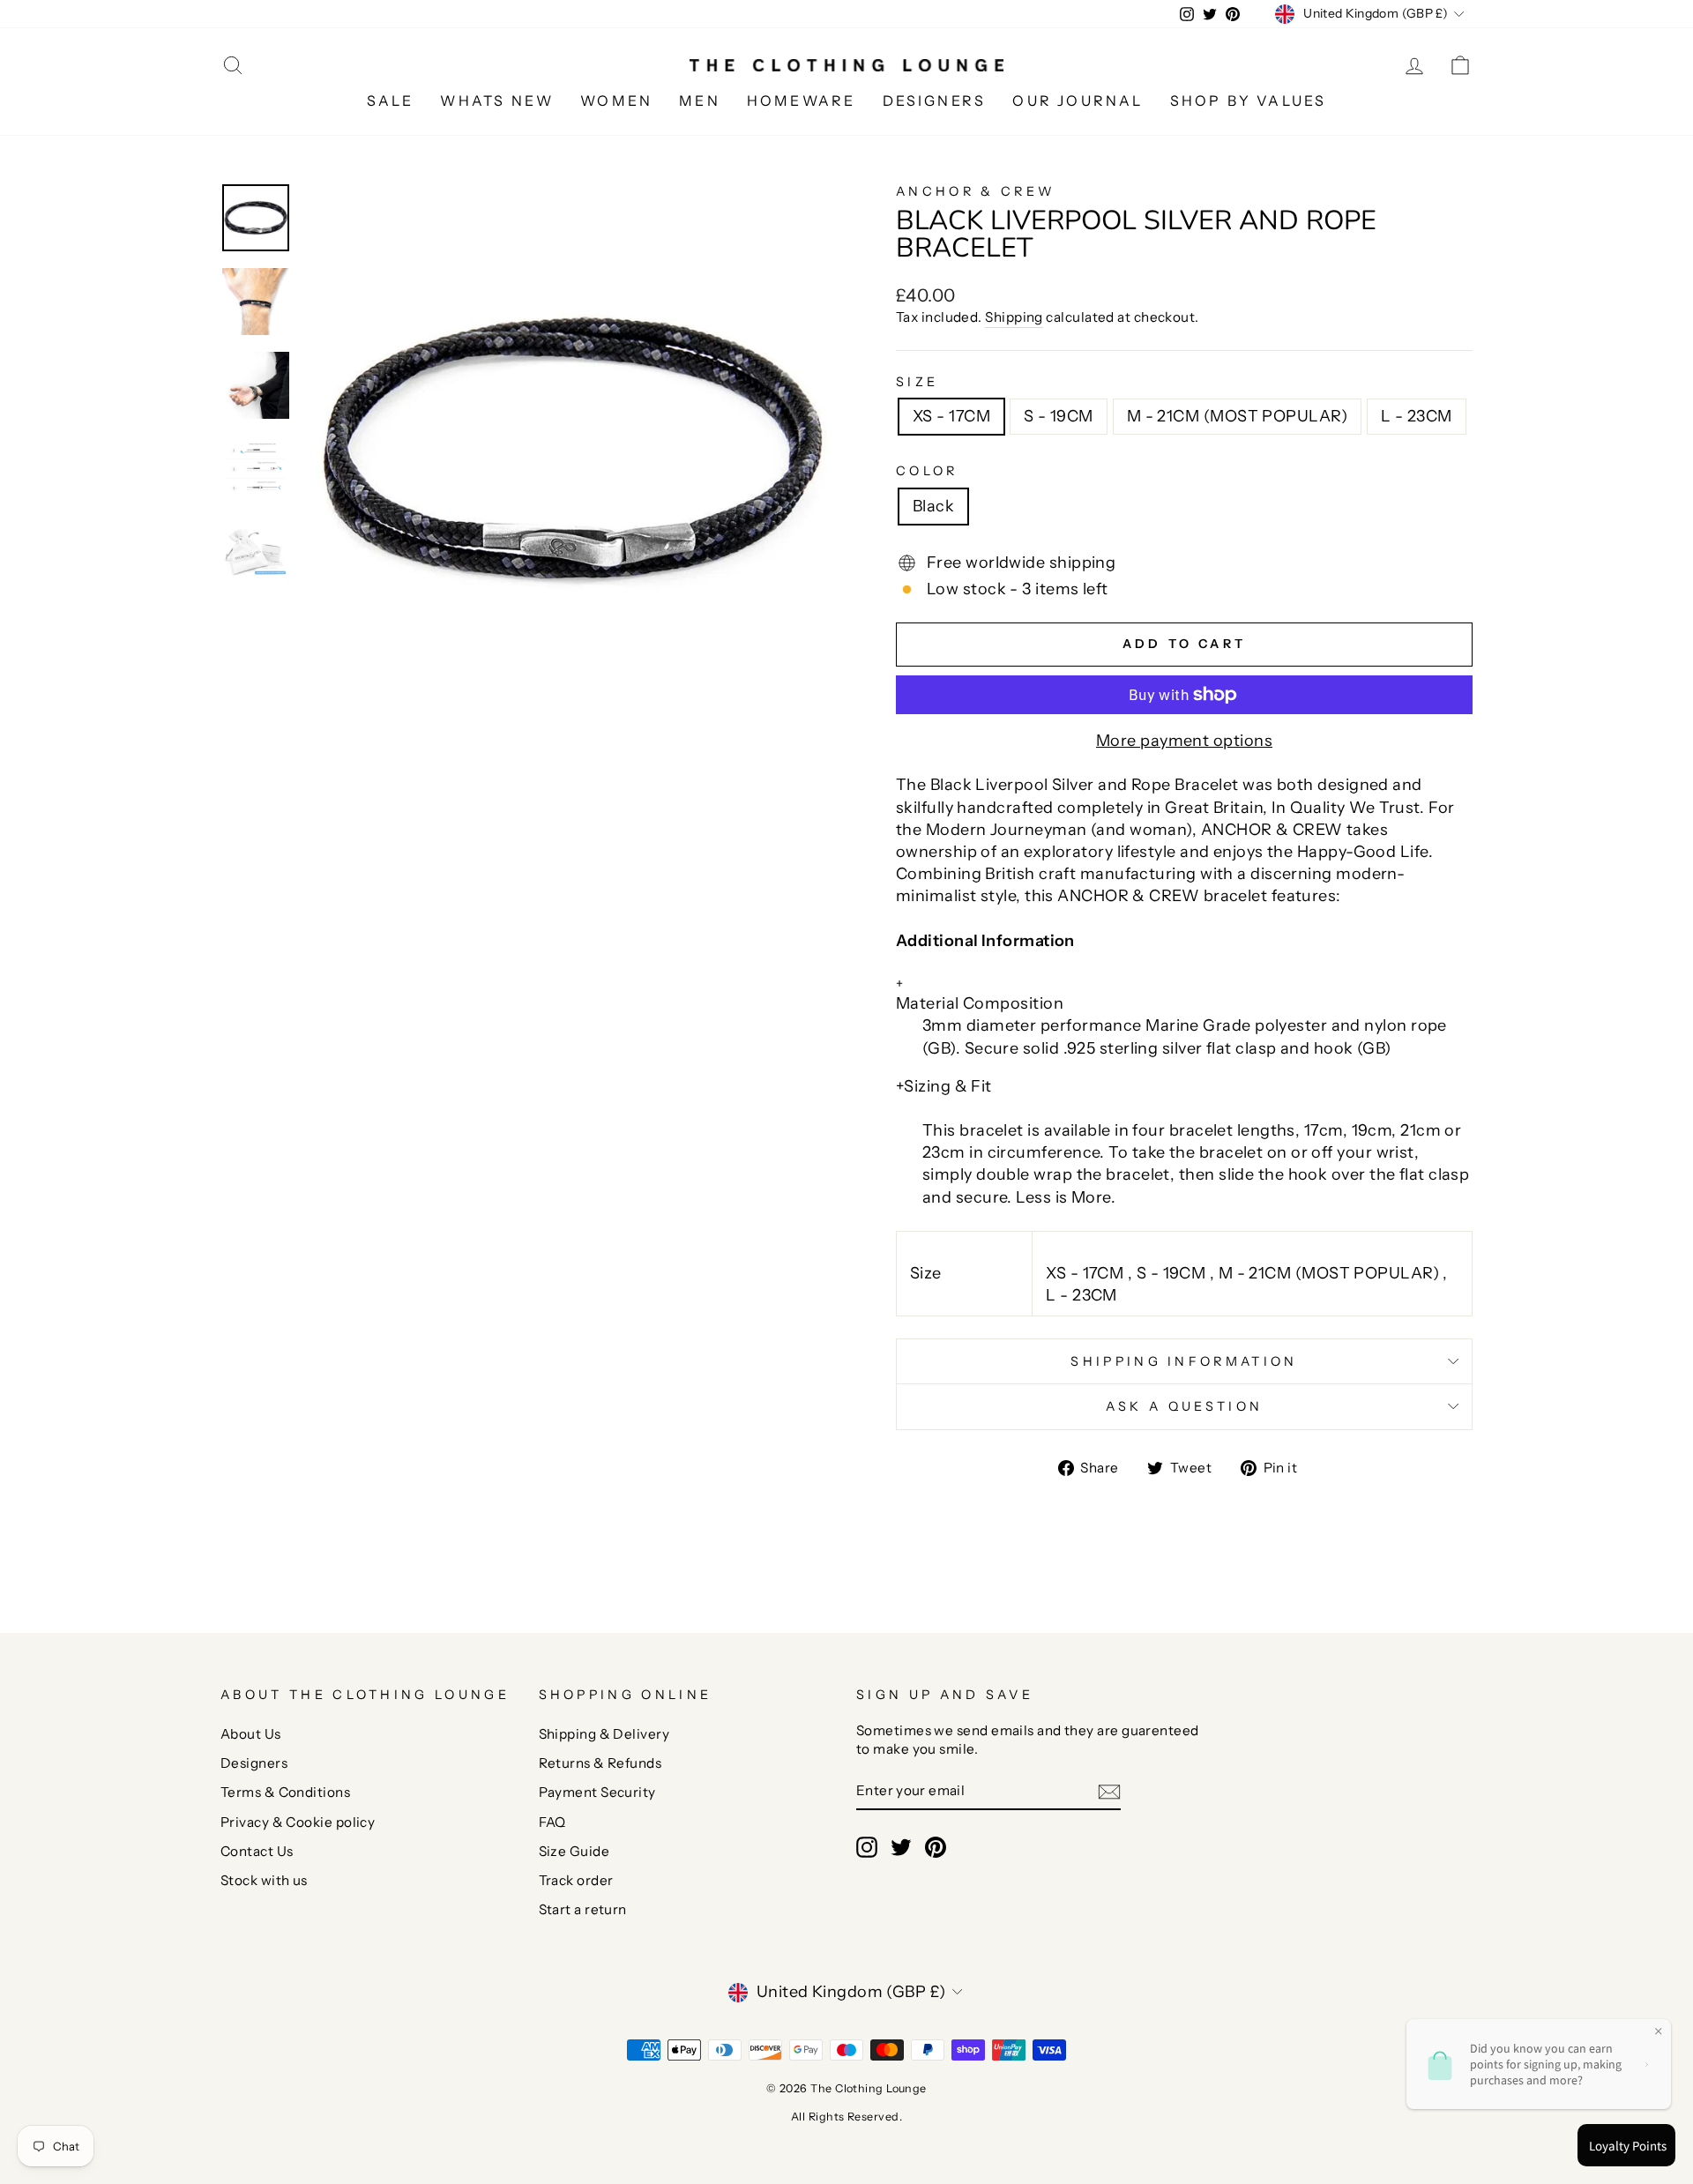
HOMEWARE (802, 101)
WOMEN (616, 101)
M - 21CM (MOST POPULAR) (1237, 416)
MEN (700, 101)
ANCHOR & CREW (976, 191)
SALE (391, 101)
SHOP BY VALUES (1249, 101)
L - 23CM (1417, 416)
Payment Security (597, 1792)
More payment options (1184, 741)
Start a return (583, 1909)
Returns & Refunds (600, 1763)
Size (917, 382)
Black (933, 506)
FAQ (552, 1822)
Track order (576, 1880)
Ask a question (1184, 1406)
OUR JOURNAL (1078, 101)
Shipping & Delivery (604, 1734)
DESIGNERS (935, 101)
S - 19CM (1059, 416)
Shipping (1014, 317)
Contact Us (257, 1851)
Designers (254, 1763)
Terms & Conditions (285, 1792)
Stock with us (264, 1880)
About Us (251, 1734)
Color (927, 471)
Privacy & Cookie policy (298, 1822)
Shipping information (1184, 1361)
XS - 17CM (951, 416)
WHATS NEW (497, 101)
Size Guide (574, 1851)
